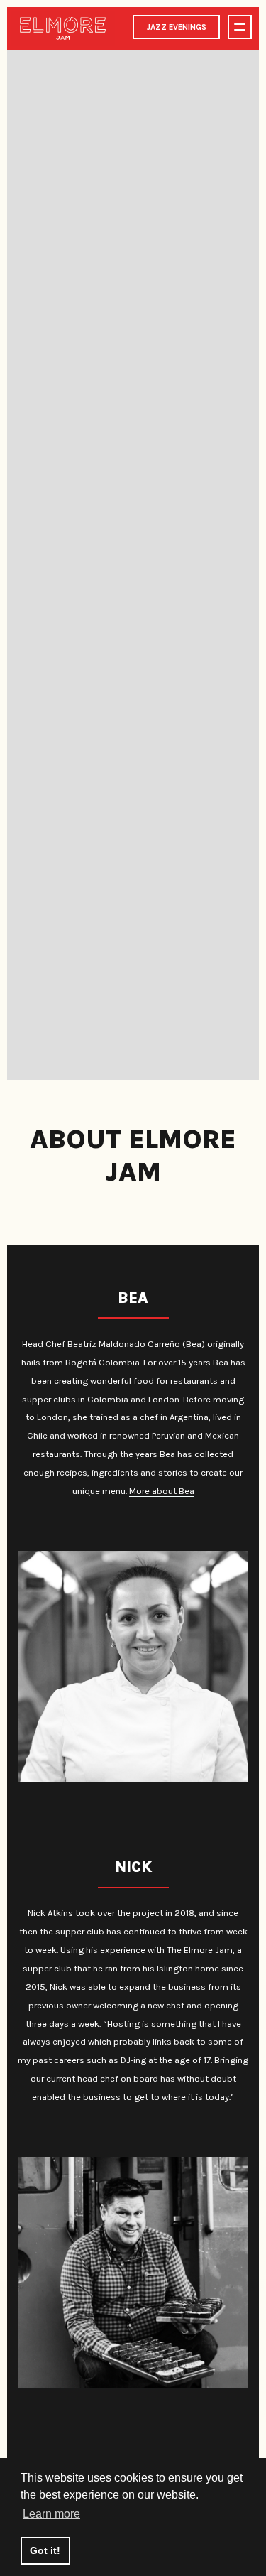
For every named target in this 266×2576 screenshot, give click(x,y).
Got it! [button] (45, 2550)
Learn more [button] (51, 2514)
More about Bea (162, 1491)
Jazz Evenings (177, 27)
